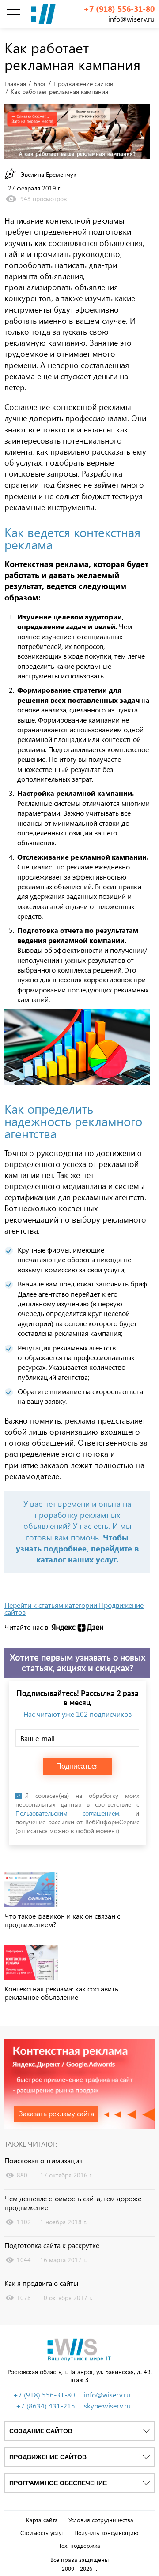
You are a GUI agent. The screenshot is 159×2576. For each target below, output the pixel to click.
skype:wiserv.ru (107, 2406)
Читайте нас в (26, 1627)
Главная (15, 84)
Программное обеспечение (58, 2483)
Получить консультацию (106, 2533)
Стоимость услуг (42, 2533)
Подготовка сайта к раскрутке (52, 2245)
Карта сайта (42, 2520)
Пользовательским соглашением (67, 1813)
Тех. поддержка (79, 2546)
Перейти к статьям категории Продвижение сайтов (74, 1609)
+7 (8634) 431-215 (45, 2406)
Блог (40, 84)
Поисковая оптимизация (44, 2161)
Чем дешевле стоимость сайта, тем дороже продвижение (73, 2203)
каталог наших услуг (76, 1559)
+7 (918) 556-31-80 (119, 9)
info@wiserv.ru (131, 19)
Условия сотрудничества (101, 2520)
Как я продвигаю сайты (41, 2283)
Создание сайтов (41, 2431)
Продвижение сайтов (83, 84)
